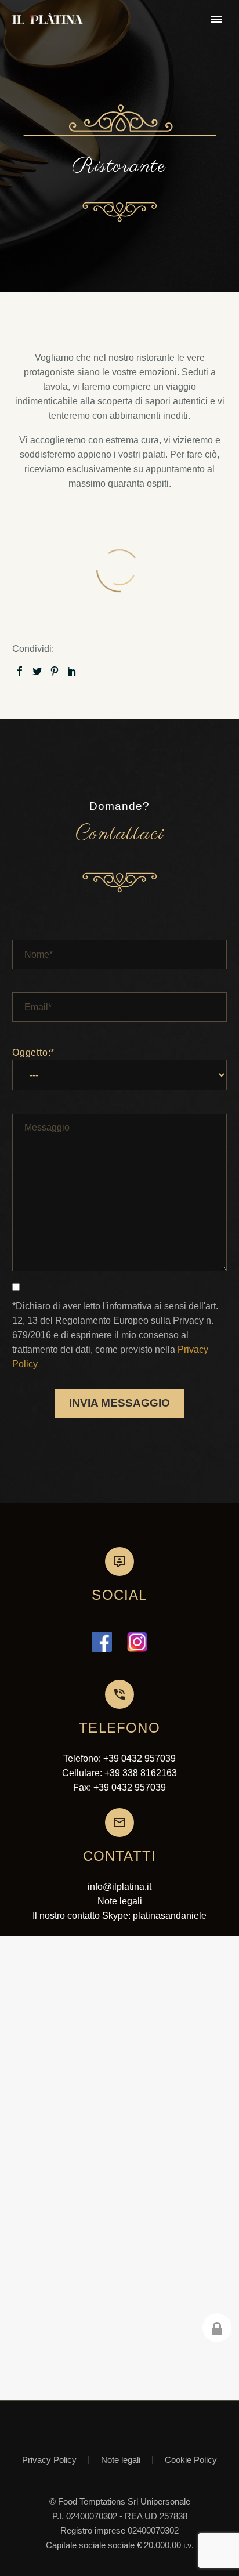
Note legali (121, 2460)
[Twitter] (37, 671)
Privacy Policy (49, 2460)
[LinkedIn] (72, 671)
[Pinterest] (55, 671)
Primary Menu (216, 19)
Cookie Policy (191, 2460)
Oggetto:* (33, 1052)
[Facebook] (20, 671)
